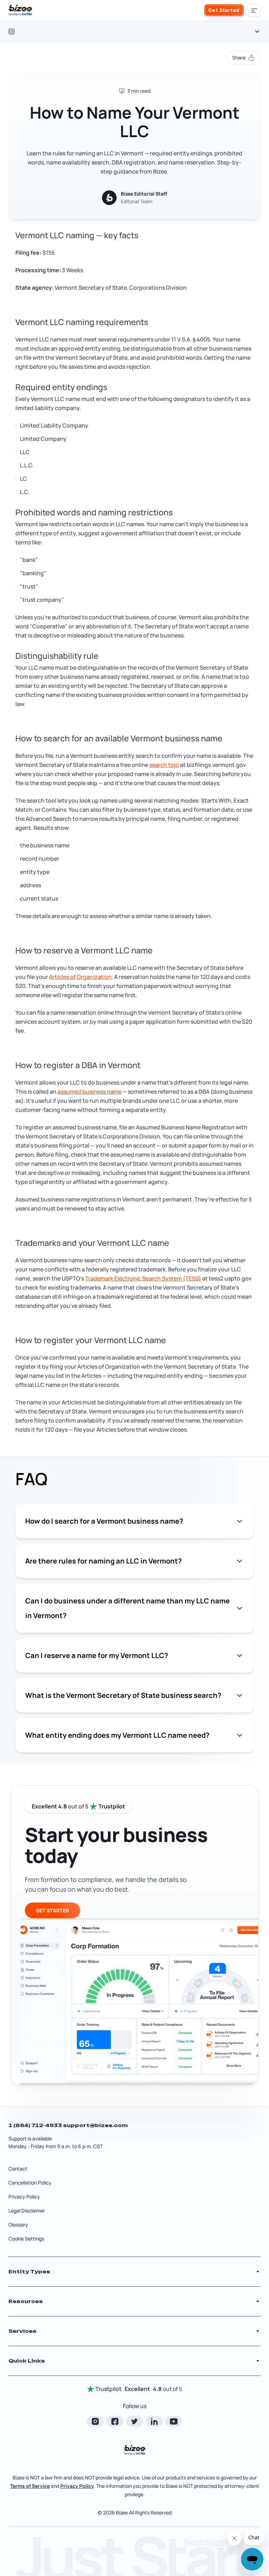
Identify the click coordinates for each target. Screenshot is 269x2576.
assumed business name (89, 1092)
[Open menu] (254, 10)
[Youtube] (174, 2421)
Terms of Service (30, 2486)
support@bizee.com (95, 2125)
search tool (164, 765)
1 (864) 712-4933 (36, 2125)
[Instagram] (95, 2421)
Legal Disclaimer (27, 2211)
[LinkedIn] (154, 2421)
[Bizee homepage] (20, 10)
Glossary (18, 2225)
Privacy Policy (24, 2197)
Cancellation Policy (30, 2183)
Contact (18, 2169)
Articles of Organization (80, 977)
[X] (134, 2421)
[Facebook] (115, 2421)
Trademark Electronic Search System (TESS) (143, 1278)
